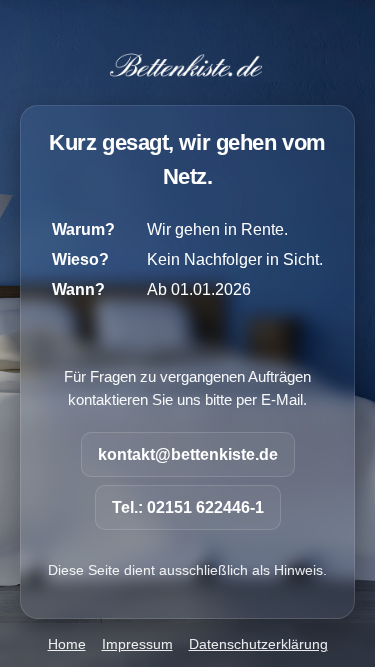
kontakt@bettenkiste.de (188, 454)
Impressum (137, 644)
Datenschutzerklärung (258, 644)
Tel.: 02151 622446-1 (188, 507)
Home (67, 644)
